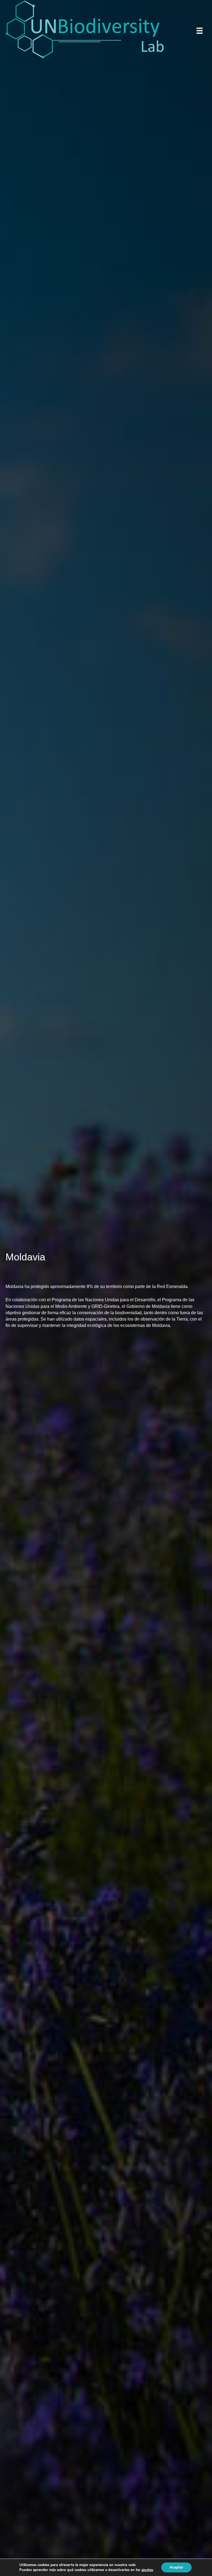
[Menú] (200, 31)
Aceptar (176, 2567)
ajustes (147, 2570)
